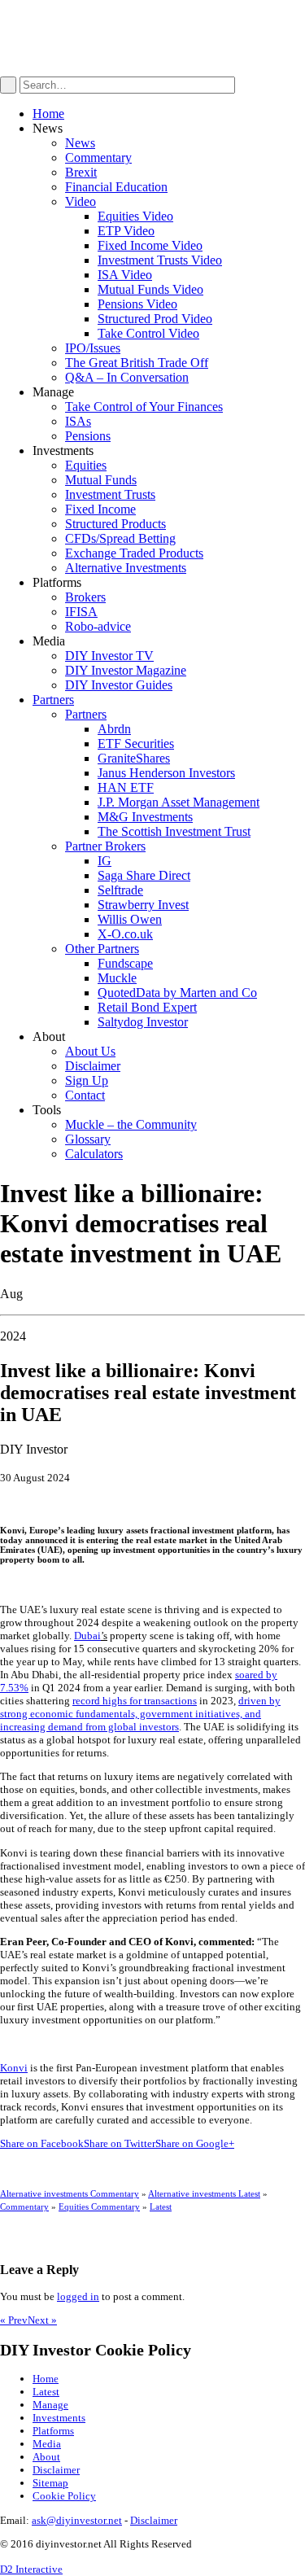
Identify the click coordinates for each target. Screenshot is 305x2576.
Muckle (117, 978)
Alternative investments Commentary (70, 2193)
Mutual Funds (101, 480)
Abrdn (114, 729)
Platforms (53, 2431)
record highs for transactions (135, 1701)
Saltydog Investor (143, 1022)
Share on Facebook (42, 2143)
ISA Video (125, 275)
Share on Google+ (195, 2143)
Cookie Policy (64, 2496)
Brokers (85, 597)
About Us (90, 1051)
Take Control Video (148, 333)
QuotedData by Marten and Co (177, 993)
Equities (86, 465)
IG (105, 861)
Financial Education (116, 187)
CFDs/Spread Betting (120, 538)
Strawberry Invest (143, 905)
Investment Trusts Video (160, 260)
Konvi (14, 2068)
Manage (50, 2405)
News (80, 143)
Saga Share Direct (144, 875)
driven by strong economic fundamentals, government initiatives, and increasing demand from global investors (140, 1714)
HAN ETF (126, 787)
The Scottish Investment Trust (174, 831)
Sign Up (87, 1080)
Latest (161, 2206)
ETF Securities (136, 743)
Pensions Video (137, 304)
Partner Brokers (105, 846)
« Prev (14, 2320)
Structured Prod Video (155, 319)
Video (81, 201)
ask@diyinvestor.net (77, 2520)
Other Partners (102, 949)
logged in (78, 2296)
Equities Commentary (99, 2206)
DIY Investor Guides (119, 685)
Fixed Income (100, 509)
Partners (53, 700)
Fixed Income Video (150, 245)
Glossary (88, 1139)
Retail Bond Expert (147, 1007)
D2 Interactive (31, 2569)
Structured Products (115, 524)
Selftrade (120, 890)
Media (47, 2444)
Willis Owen (130, 919)
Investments (59, 2418)
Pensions (88, 436)
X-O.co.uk (125, 934)
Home (48, 114)
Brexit (81, 172)
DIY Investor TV (109, 656)
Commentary (98, 157)
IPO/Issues (93, 348)
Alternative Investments (126, 568)
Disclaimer (93, 1066)
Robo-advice (98, 626)
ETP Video (126, 231)
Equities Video (135, 216)
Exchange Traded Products (134, 553)
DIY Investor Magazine (126, 670)
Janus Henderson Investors (166, 773)
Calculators (94, 1154)
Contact (85, 1095)
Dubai (87, 1636)
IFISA (81, 612)
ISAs (78, 421)
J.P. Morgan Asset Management (179, 802)
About (46, 2457)
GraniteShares (134, 758)
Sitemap (50, 2483)
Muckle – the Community (131, 1124)
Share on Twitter (120, 2143)
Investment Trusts (110, 494)
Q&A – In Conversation (127, 377)
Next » (42, 2320)
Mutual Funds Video (150, 289)
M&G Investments (145, 817)
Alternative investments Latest (204, 2193)
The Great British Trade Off (137, 363)
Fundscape (125, 963)
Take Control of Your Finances (144, 407)
